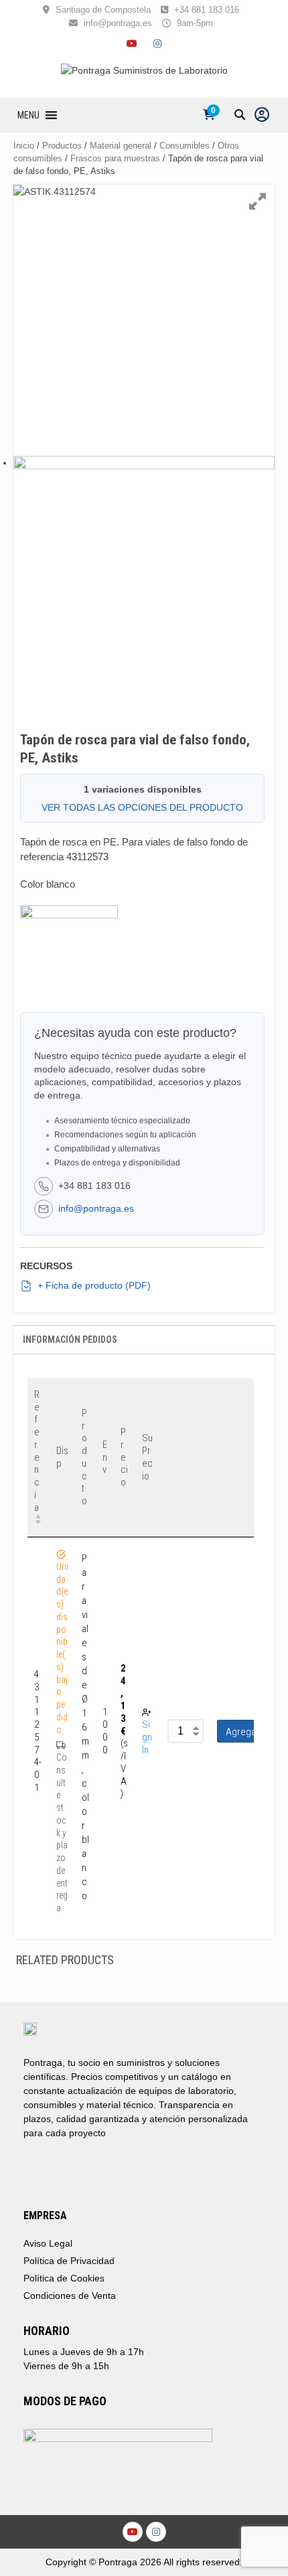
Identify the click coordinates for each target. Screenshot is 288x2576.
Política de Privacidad (69, 2261)
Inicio (24, 146)
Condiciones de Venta (70, 2296)
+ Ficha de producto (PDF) (94, 1285)
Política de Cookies (64, 2278)
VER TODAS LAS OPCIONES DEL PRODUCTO (142, 807)
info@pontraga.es (118, 23)
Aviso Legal (48, 2243)
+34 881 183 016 (207, 10)
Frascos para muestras (115, 158)
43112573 (87, 857)
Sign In (147, 1737)
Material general (121, 146)
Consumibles (185, 146)
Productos (62, 146)
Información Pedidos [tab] (70, 1340)
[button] (28, 115)
